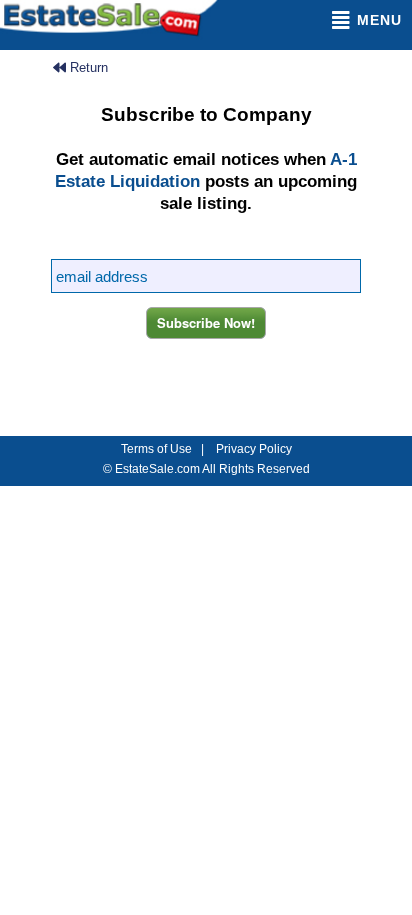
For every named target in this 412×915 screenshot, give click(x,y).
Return (87, 67)
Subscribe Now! (206, 322)
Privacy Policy (254, 449)
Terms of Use (156, 449)
